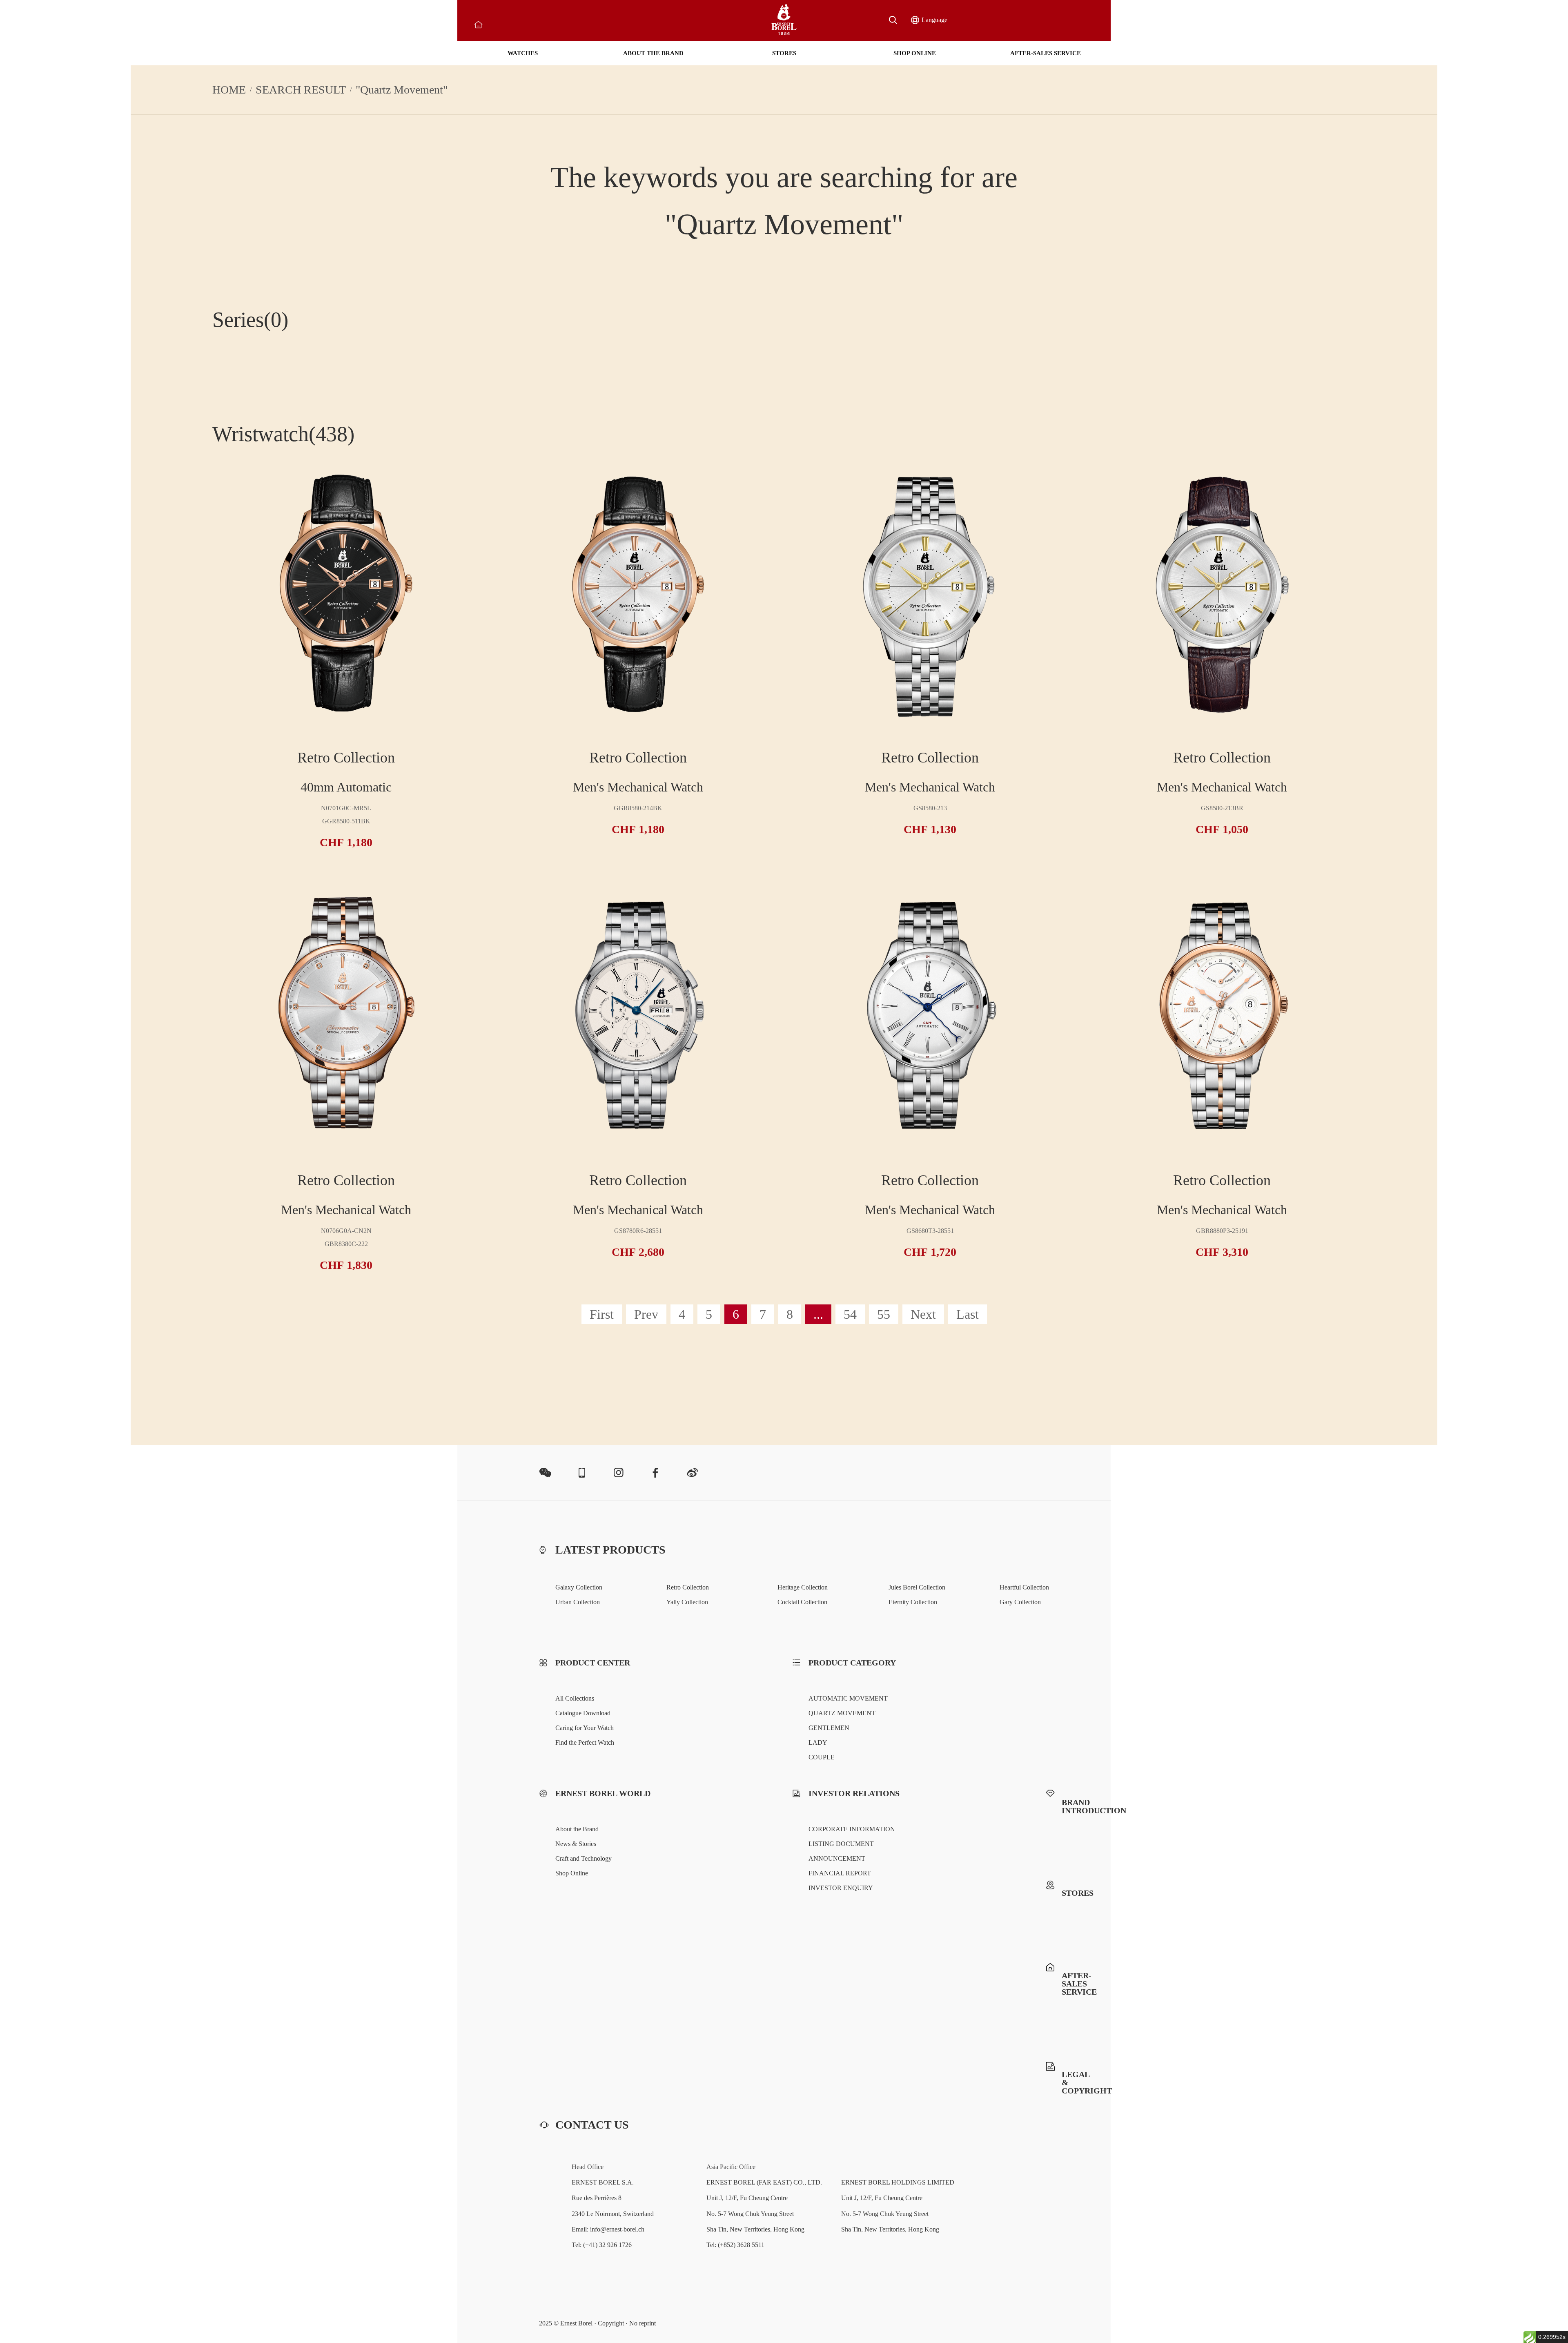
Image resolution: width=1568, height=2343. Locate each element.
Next (923, 1314)
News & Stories (576, 1844)
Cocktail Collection (802, 1602)
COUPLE (822, 1757)
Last (968, 1314)
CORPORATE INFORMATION (852, 1829)
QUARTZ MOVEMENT (842, 1713)
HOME (229, 90)
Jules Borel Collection (917, 1587)
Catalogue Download (583, 1713)
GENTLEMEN (829, 1728)
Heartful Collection (1024, 1587)
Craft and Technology (584, 1858)
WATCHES (523, 53)
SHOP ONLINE (915, 53)
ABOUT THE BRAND (653, 53)
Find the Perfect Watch (585, 1742)
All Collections (575, 1698)
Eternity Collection (913, 1602)
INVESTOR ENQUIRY (841, 1888)
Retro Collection (688, 1587)
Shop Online (572, 1873)
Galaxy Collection (579, 1587)
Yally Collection (687, 1602)
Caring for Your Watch (585, 1728)
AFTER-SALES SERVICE (1046, 53)
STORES (784, 53)
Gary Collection (1020, 1602)
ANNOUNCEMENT (837, 1858)
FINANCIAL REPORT (840, 1873)
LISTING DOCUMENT (841, 1844)
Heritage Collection (803, 1587)
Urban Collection (578, 1602)
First (602, 1314)
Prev (646, 1314)
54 (850, 1314)
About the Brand (577, 1829)
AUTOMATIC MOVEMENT (848, 1698)
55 (884, 1314)
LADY (818, 1742)
